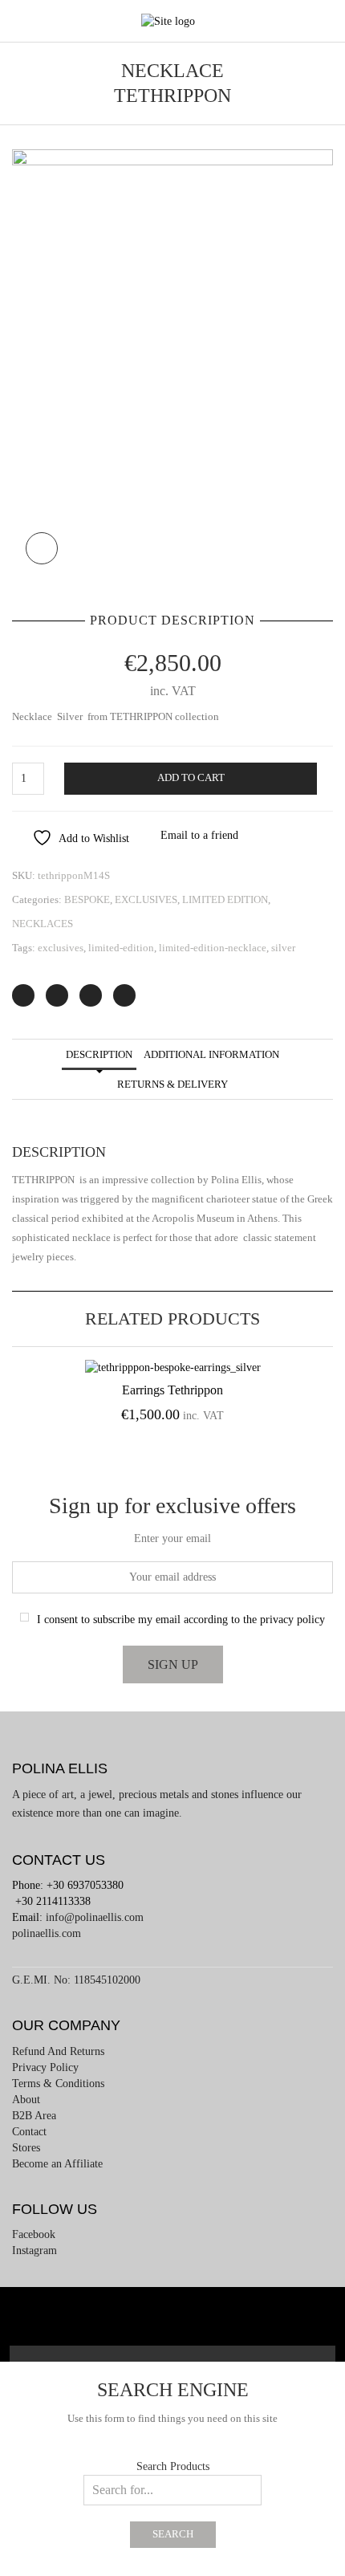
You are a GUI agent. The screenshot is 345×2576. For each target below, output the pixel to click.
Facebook (34, 2234)
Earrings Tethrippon (172, 1390)
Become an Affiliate (57, 2164)
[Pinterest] (91, 995)
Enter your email (172, 1538)
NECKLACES (43, 924)
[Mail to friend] (124, 995)
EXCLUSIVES (146, 899)
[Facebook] (57, 995)
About (26, 2100)
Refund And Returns (58, 2051)
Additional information (211, 1054)
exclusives (61, 948)
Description (99, 1054)
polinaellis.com (47, 1933)
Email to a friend (199, 835)
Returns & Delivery (172, 1084)
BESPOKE (87, 899)
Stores (26, 2148)
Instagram (34, 2250)
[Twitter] (23, 995)
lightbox (42, 548)
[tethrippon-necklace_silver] (172, 362)
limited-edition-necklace (213, 948)
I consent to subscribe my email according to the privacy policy (181, 1620)
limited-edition (121, 948)
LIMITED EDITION (225, 899)
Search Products (173, 2466)
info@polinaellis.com (95, 1917)
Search (173, 2534)
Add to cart (191, 778)
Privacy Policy (45, 2067)
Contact (29, 2132)
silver (283, 948)
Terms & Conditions (58, 2084)
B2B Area (34, 2116)
